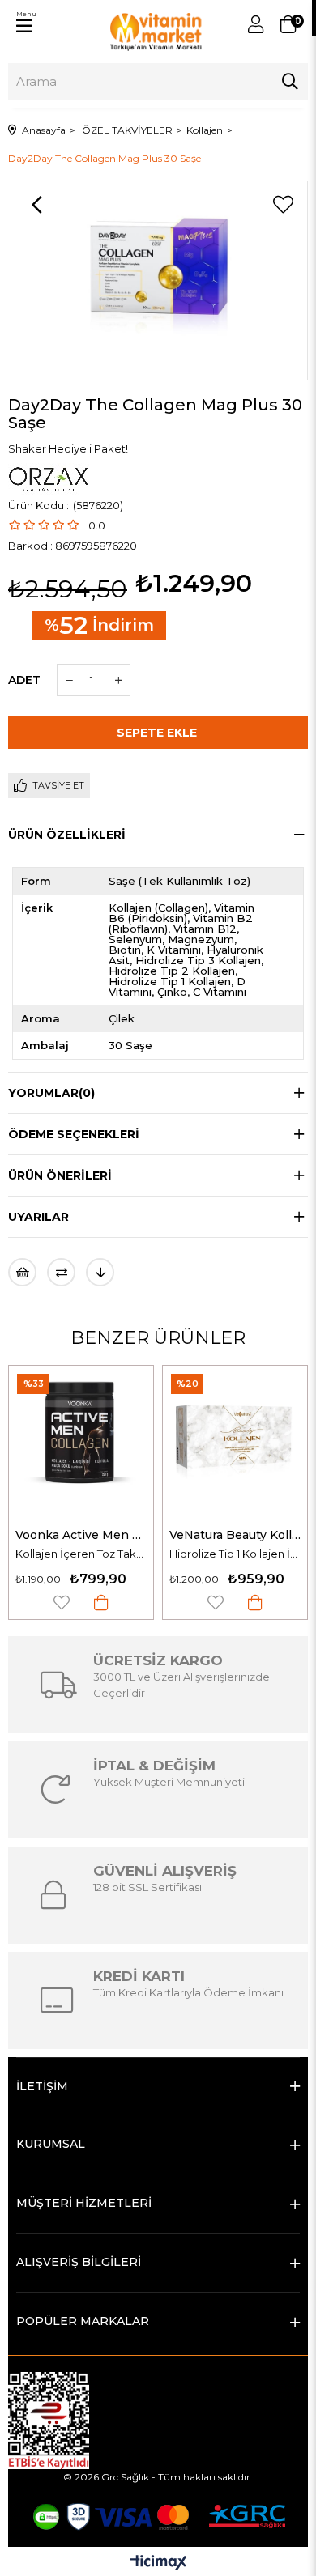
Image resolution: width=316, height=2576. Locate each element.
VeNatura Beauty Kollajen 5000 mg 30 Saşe (235, 1535)
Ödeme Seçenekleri (74, 1134)
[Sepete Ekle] (101, 1603)
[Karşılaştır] (61, 1272)
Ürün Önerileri (60, 1175)
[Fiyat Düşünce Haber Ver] (100, 1272)
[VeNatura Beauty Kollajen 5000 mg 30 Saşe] (235, 1438)
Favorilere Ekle (62, 1603)
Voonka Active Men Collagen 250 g (81, 1535)
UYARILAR (38, 1217)
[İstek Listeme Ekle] (22, 1272)
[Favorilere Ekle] (283, 205)
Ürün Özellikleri (67, 835)
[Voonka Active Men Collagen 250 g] (81, 1438)
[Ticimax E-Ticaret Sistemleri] (158, 2563)
